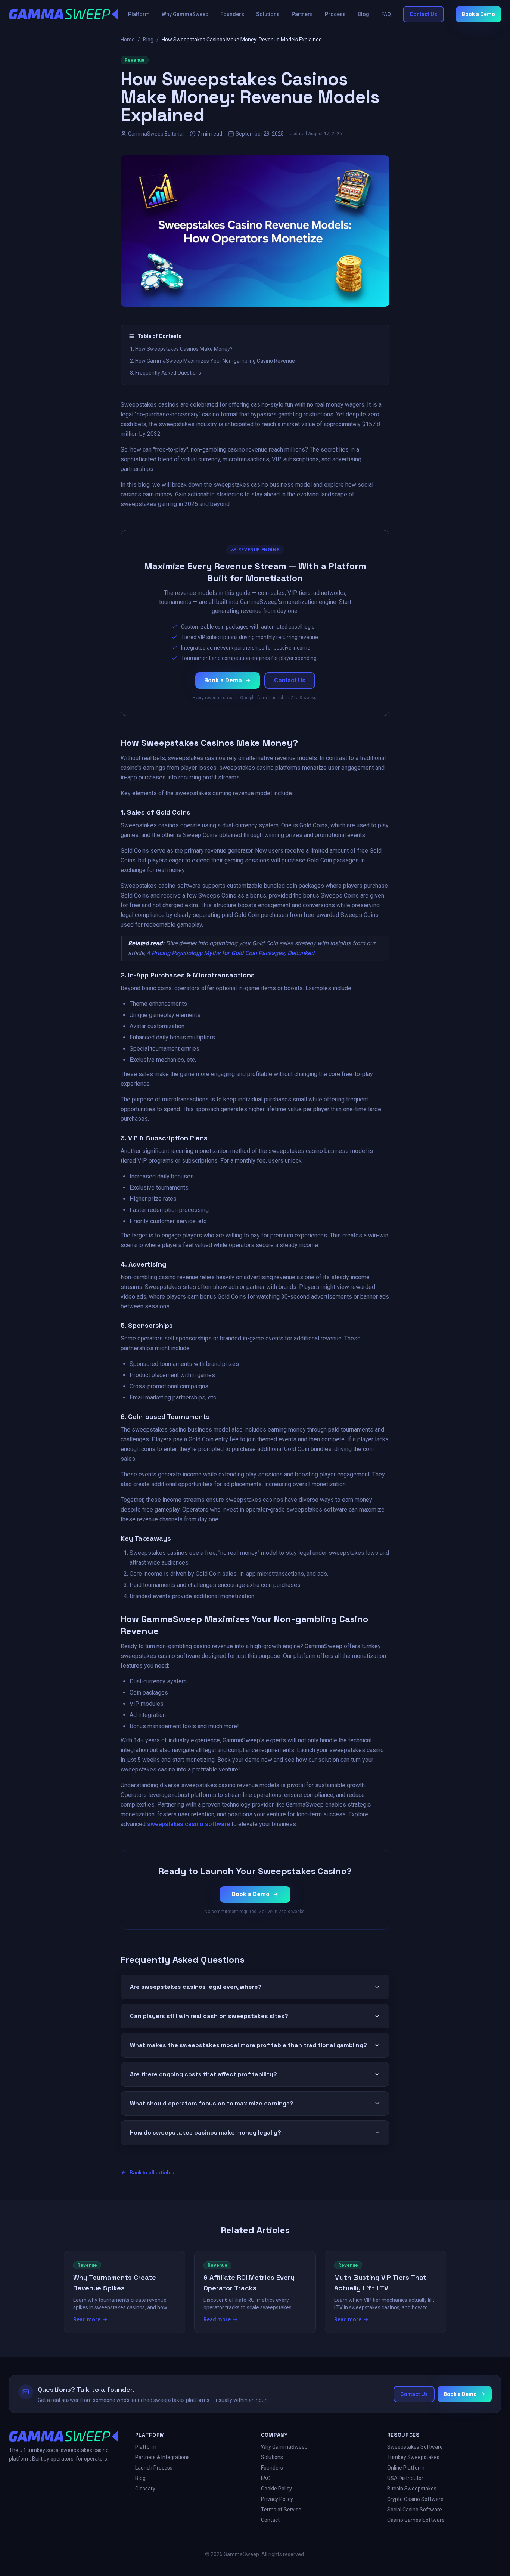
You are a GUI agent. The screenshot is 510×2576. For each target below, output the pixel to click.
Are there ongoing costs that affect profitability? (203, 2074)
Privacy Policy (277, 2499)
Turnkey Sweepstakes (413, 2457)
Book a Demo (478, 14)
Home (128, 40)
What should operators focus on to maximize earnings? (212, 2103)
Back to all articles (152, 2173)
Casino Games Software (416, 2520)
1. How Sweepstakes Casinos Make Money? (181, 349)
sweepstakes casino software (189, 1824)
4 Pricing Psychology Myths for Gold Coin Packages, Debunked (231, 953)
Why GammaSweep (185, 14)
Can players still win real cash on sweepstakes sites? (209, 2016)
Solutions (268, 14)
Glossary (145, 2489)
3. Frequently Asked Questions (166, 373)
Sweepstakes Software (415, 2447)
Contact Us (423, 14)
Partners (302, 14)
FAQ (386, 14)
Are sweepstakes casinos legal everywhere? (196, 1987)
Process (335, 14)
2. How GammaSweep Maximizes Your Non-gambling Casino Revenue (212, 361)
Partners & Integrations (162, 2457)
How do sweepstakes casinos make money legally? (206, 2132)
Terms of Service (281, 2510)
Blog (363, 14)
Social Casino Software (415, 2510)
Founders (232, 14)
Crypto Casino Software (415, 2499)
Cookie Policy (276, 2489)
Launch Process (154, 2468)
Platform (139, 14)
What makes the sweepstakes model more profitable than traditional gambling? (248, 2045)
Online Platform (406, 2468)
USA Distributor (405, 2478)
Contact (270, 2520)
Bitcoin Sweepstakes (412, 2489)
